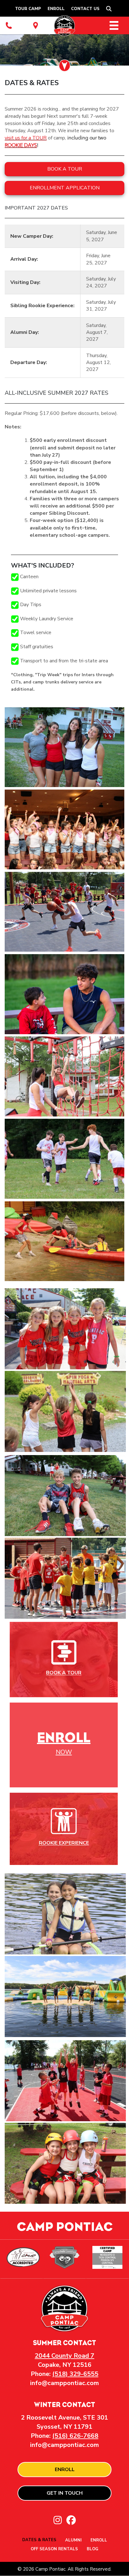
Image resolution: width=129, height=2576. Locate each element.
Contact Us (85, 9)
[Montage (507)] (64, 1241)
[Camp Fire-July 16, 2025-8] (64, 994)
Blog (93, 2549)
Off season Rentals (54, 2549)
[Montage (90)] (64, 1159)
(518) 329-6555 (75, 2374)
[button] (110, 9)
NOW (64, 1752)
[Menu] (114, 25)
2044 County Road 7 (64, 2356)
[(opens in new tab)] (64, 1652)
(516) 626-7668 (75, 2436)
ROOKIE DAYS (21, 145)
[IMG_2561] (64, 912)
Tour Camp (28, 9)
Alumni (73, 2541)
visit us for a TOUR (26, 138)
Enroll (56, 9)
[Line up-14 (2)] (64, 747)
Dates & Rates (39, 2540)
